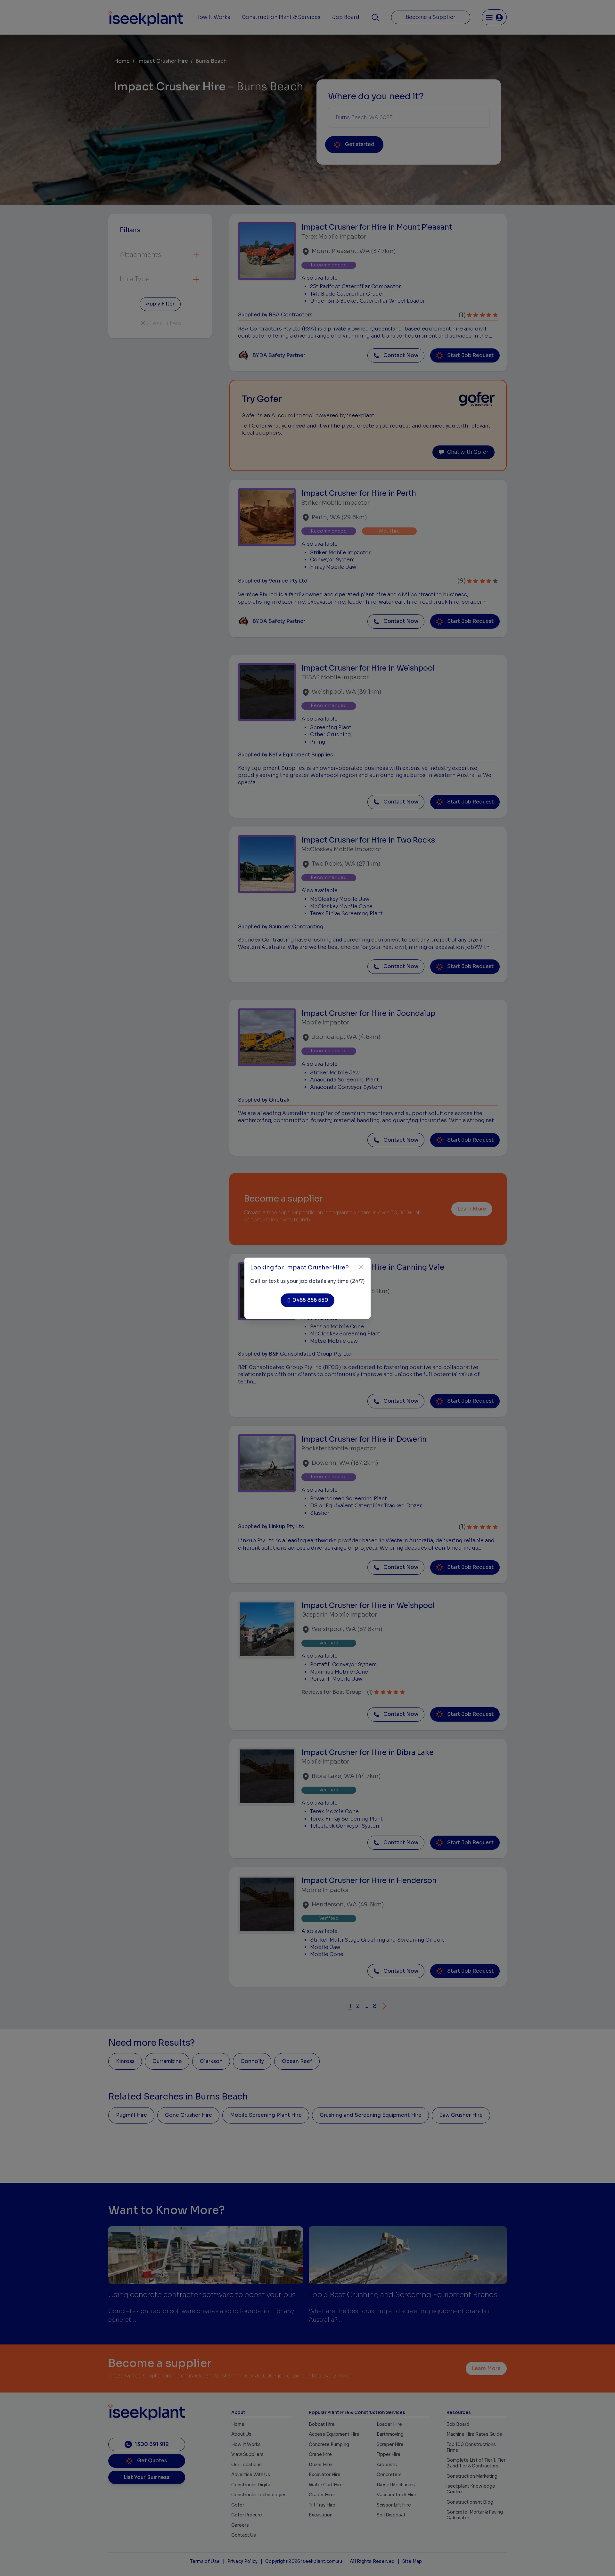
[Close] (361, 1267)
